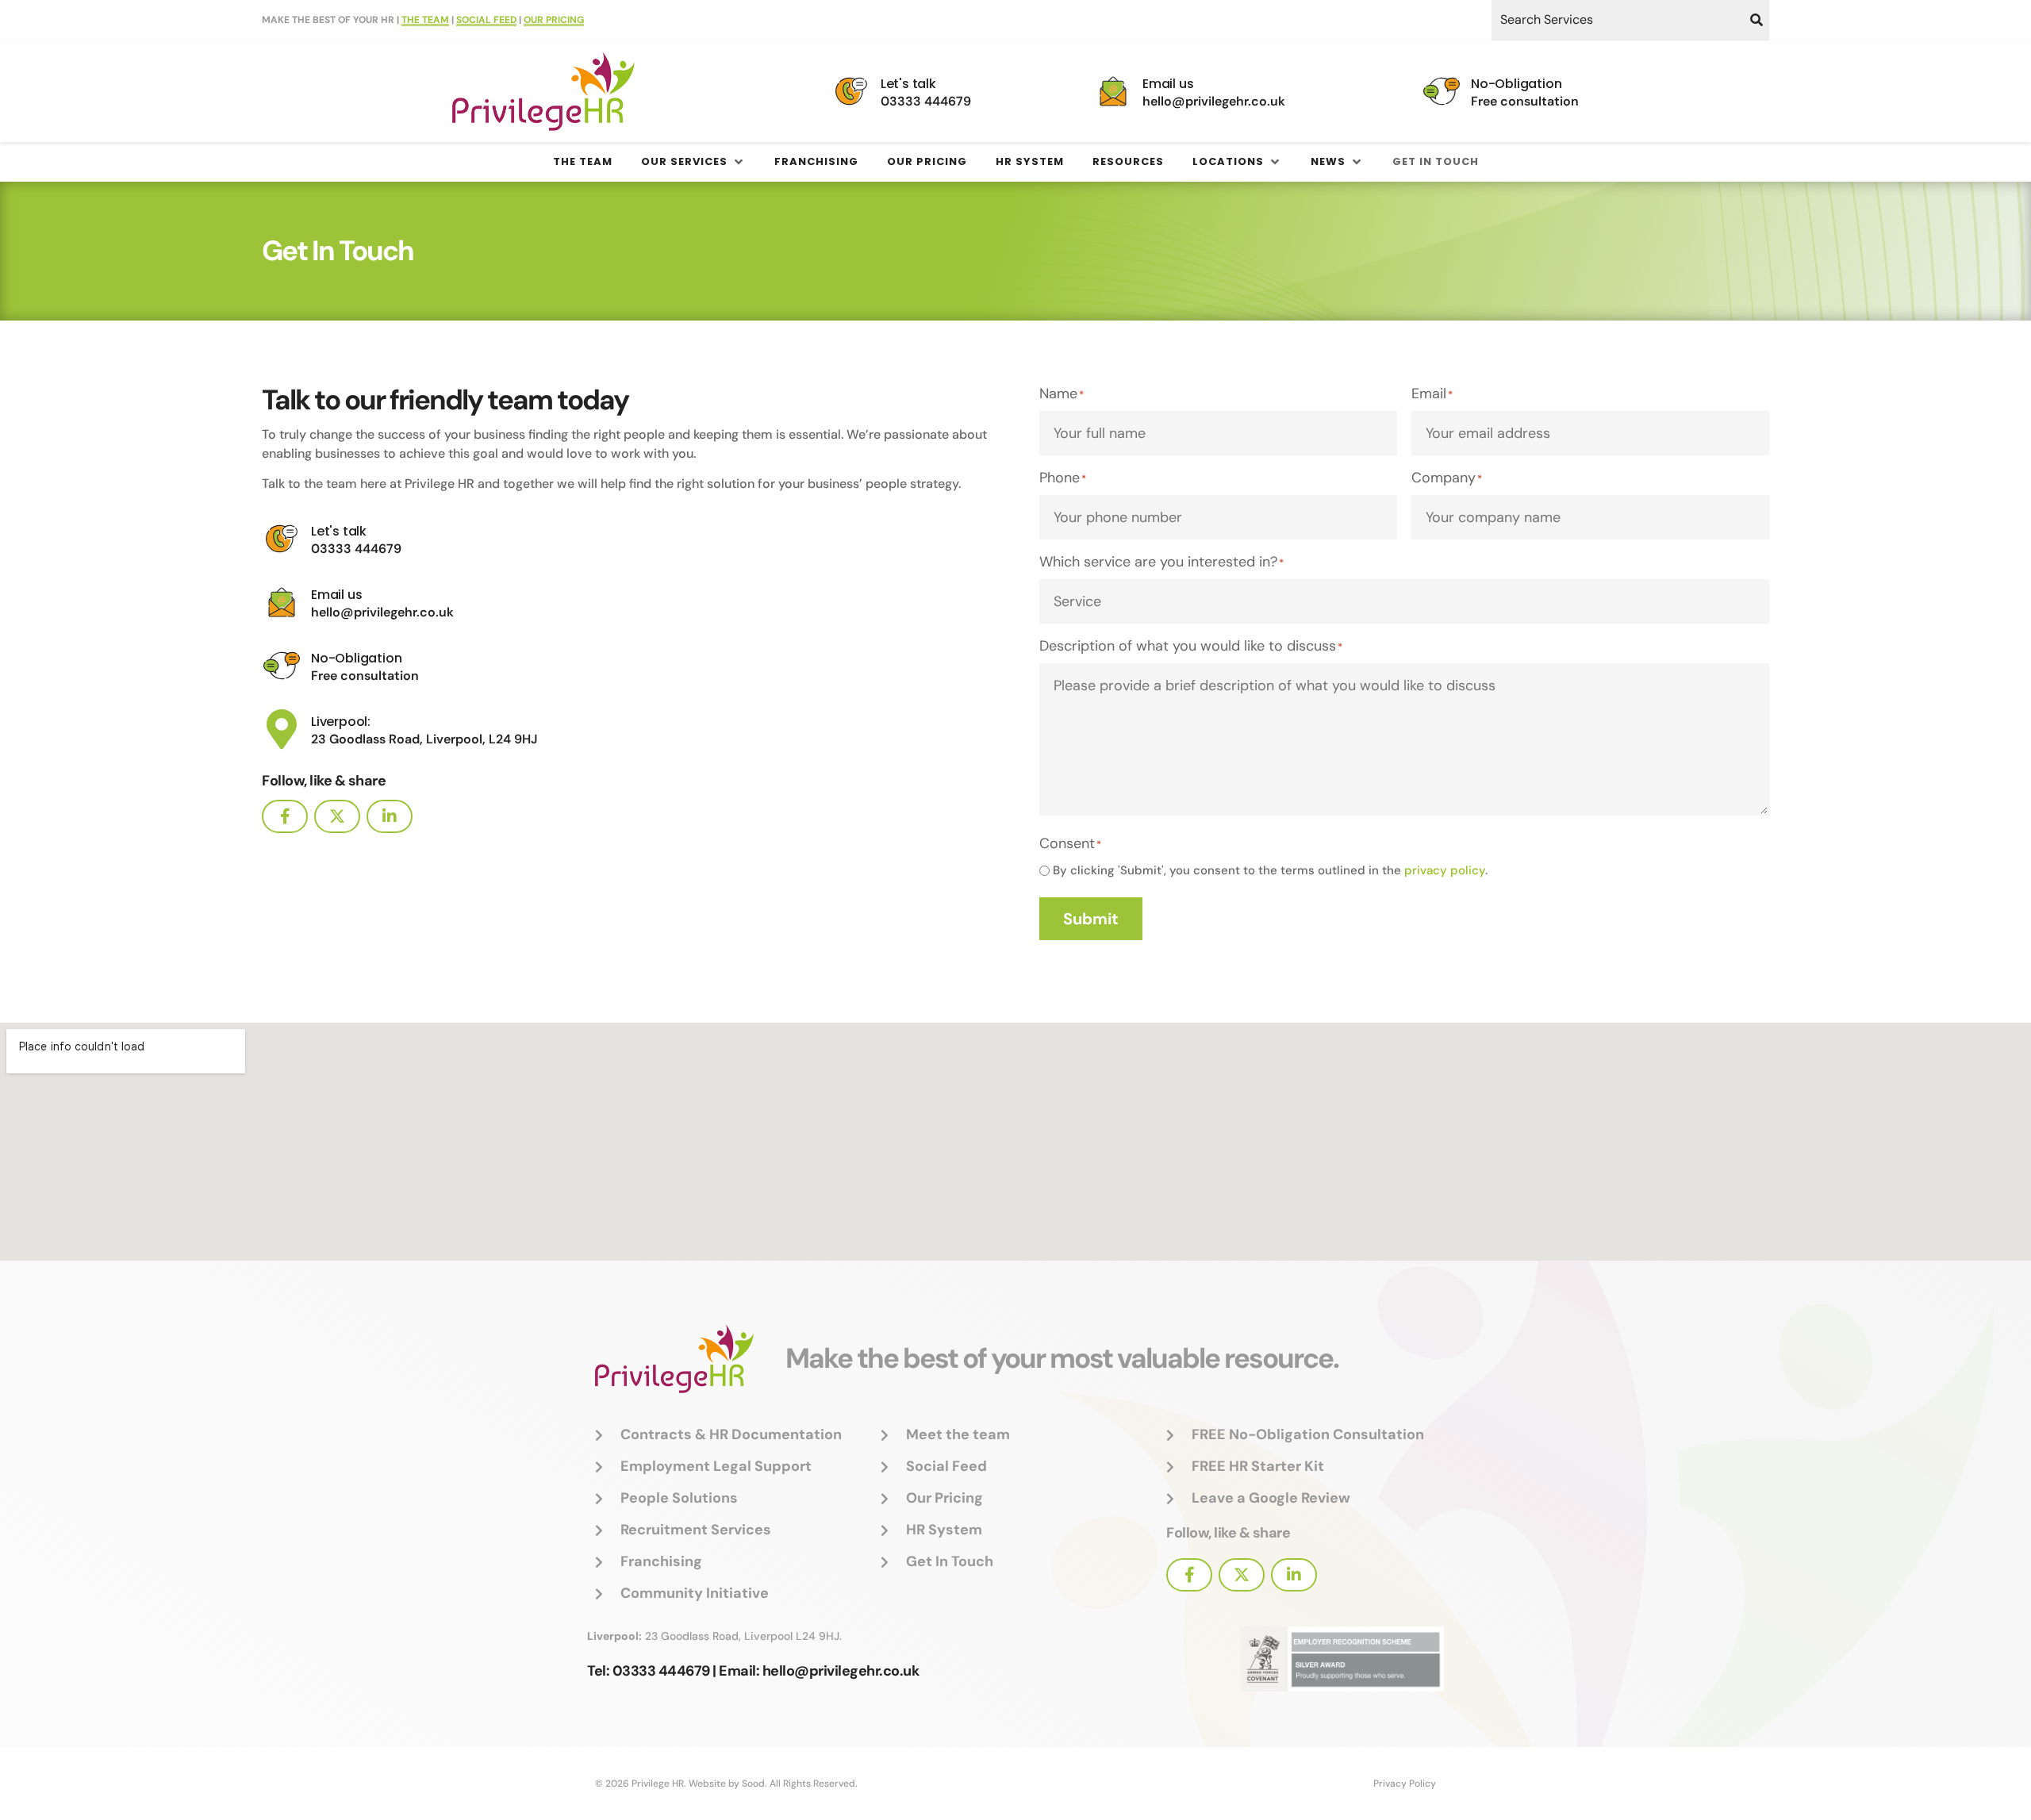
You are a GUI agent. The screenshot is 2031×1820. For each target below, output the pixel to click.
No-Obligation (1516, 84)
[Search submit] (1756, 20)
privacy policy (1445, 870)
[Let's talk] (851, 91)
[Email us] (1113, 91)
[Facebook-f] (285, 816)
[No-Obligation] (1442, 91)
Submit (1091, 919)
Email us (1168, 84)
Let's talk (908, 84)
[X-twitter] (337, 816)
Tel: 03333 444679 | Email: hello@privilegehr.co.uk (753, 1671)
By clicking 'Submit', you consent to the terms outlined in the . (1270, 871)
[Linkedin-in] (390, 816)
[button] (693, 162)
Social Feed (486, 20)
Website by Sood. (728, 1784)
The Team (425, 20)
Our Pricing (554, 20)
